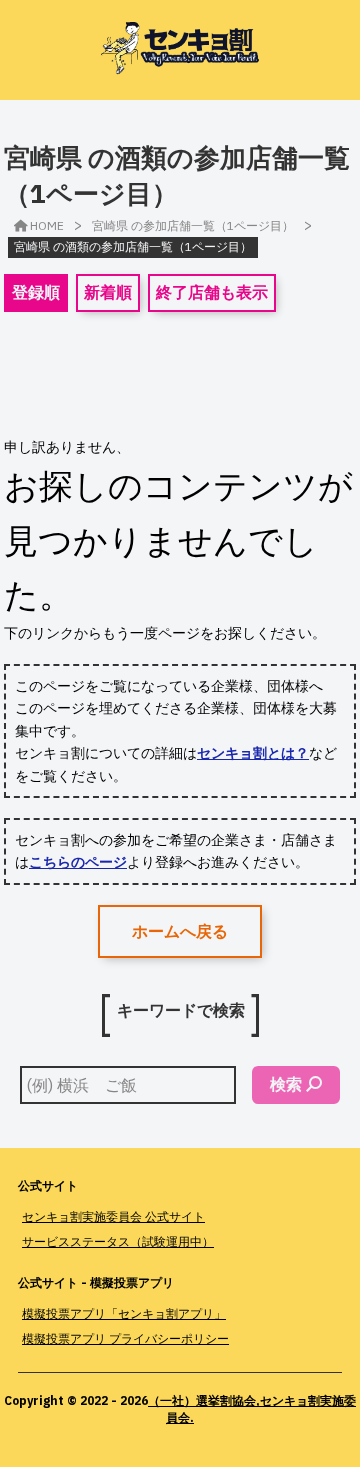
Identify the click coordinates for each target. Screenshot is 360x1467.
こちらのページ (78, 862)
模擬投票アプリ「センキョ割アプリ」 (124, 1313)
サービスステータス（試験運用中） (118, 1241)
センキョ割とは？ (253, 753)
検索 (286, 1084)
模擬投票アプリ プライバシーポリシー (125, 1338)
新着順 (108, 292)
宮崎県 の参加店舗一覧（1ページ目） (193, 225)
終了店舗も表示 (212, 292)
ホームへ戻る (180, 931)
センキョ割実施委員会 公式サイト (113, 1216)
